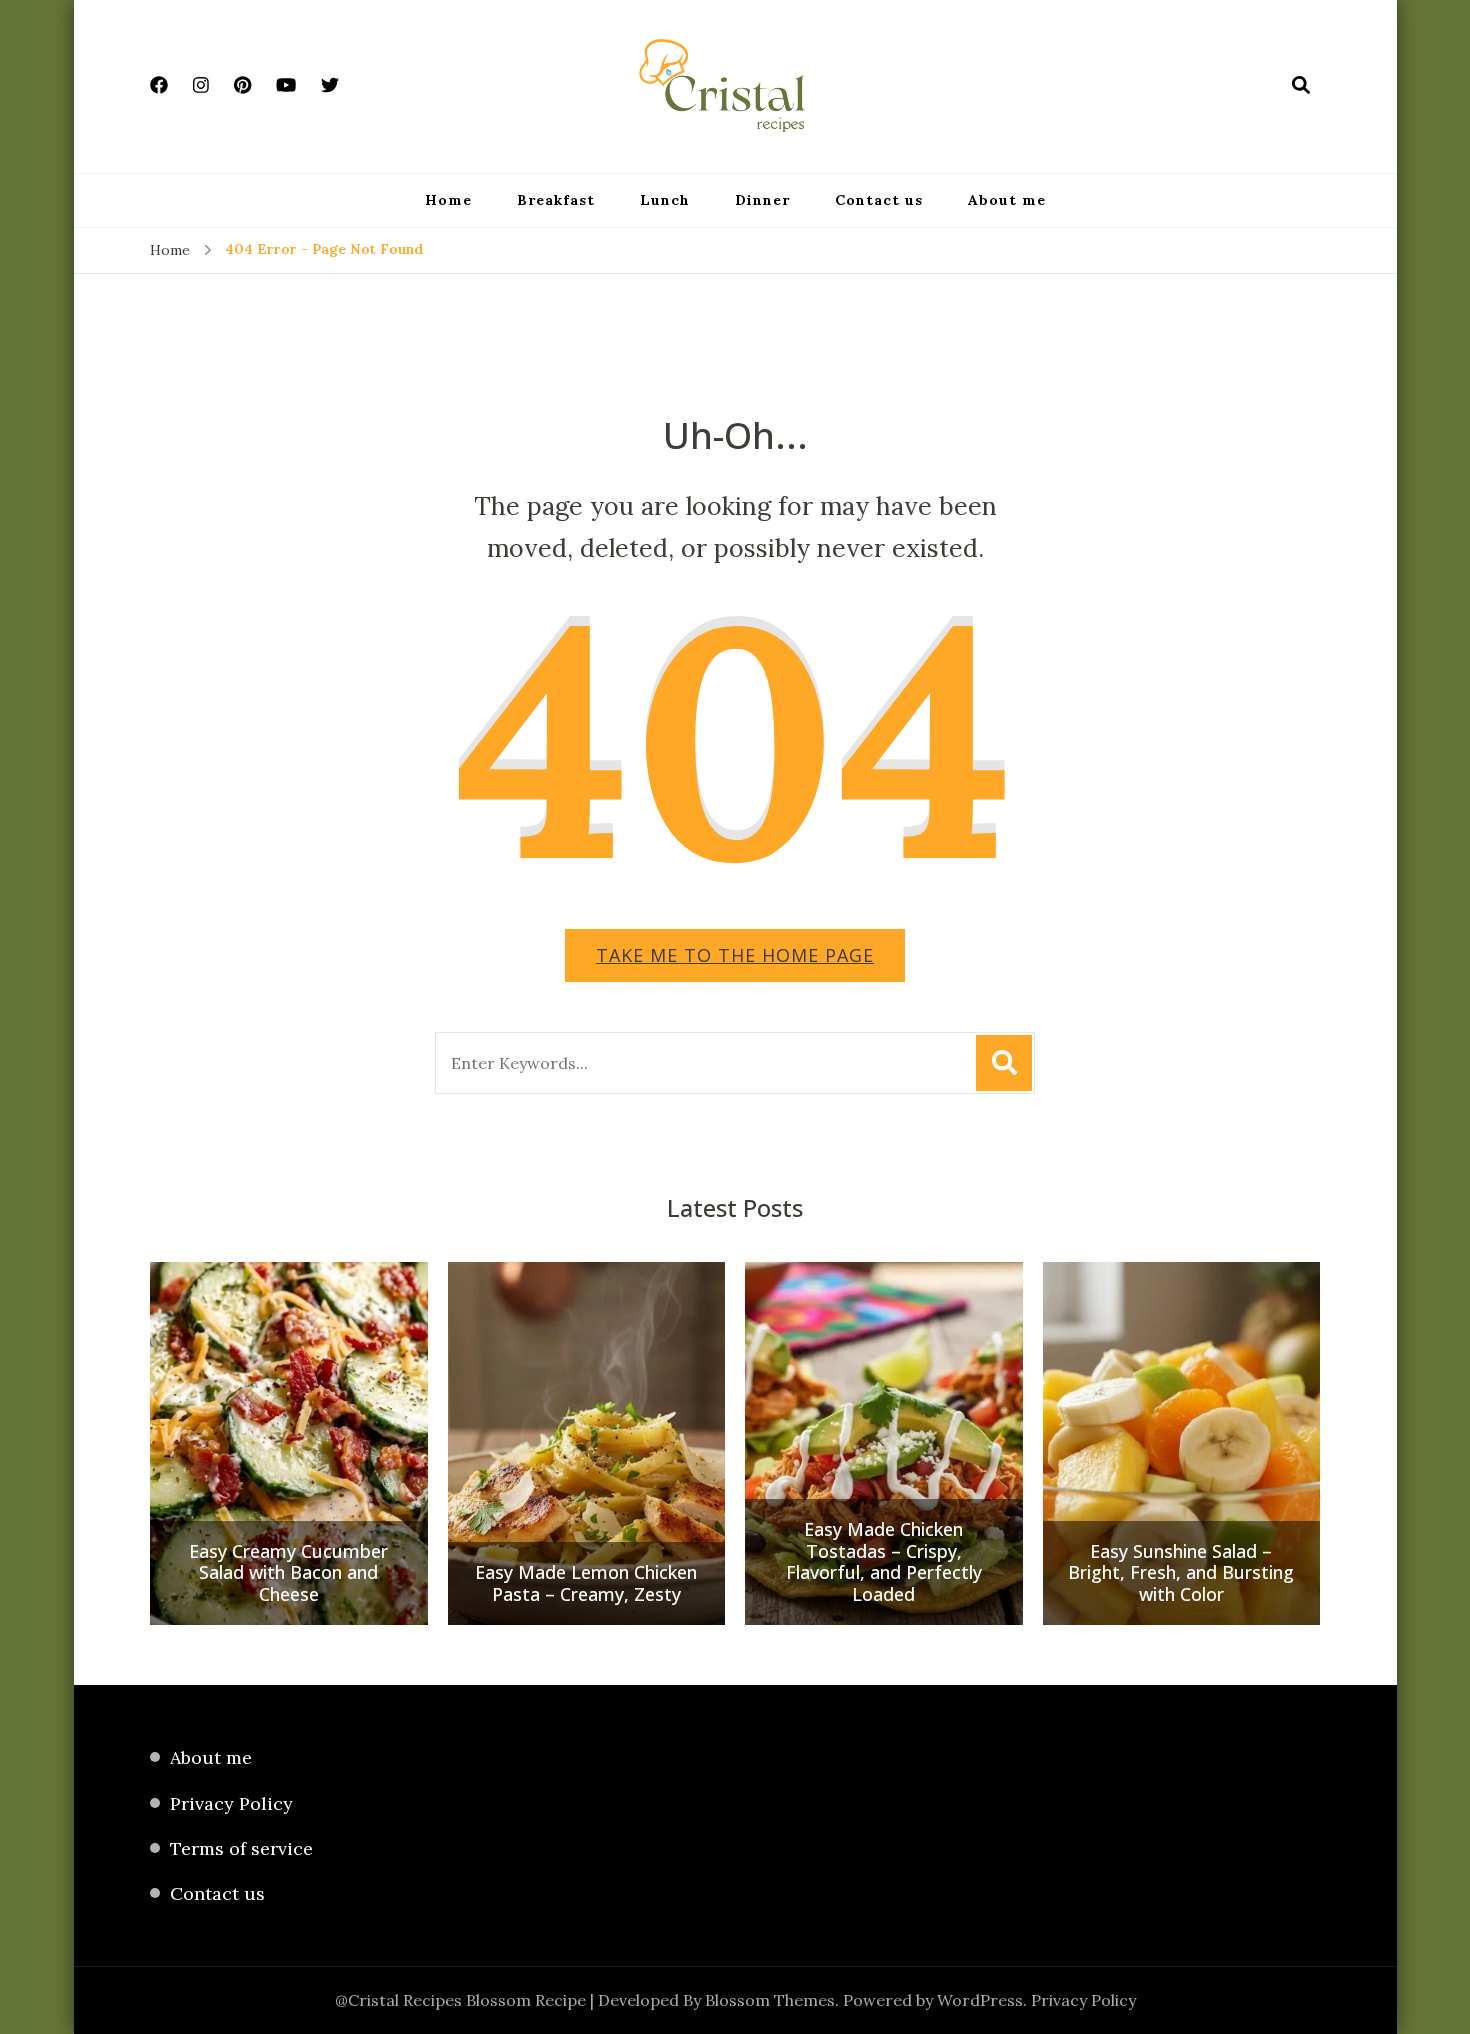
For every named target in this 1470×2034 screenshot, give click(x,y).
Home (448, 200)
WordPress (980, 2000)
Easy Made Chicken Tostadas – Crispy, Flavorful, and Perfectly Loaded (884, 1562)
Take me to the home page (735, 955)
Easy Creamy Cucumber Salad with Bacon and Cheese (288, 1573)
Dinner (762, 200)
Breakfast (556, 200)
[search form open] (1301, 85)
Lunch (665, 200)
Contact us (879, 200)
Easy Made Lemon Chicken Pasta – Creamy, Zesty (586, 1583)
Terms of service (241, 1848)
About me (1007, 200)
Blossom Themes (770, 2000)
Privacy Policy (231, 1803)
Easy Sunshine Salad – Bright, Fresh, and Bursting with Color (1181, 1573)
